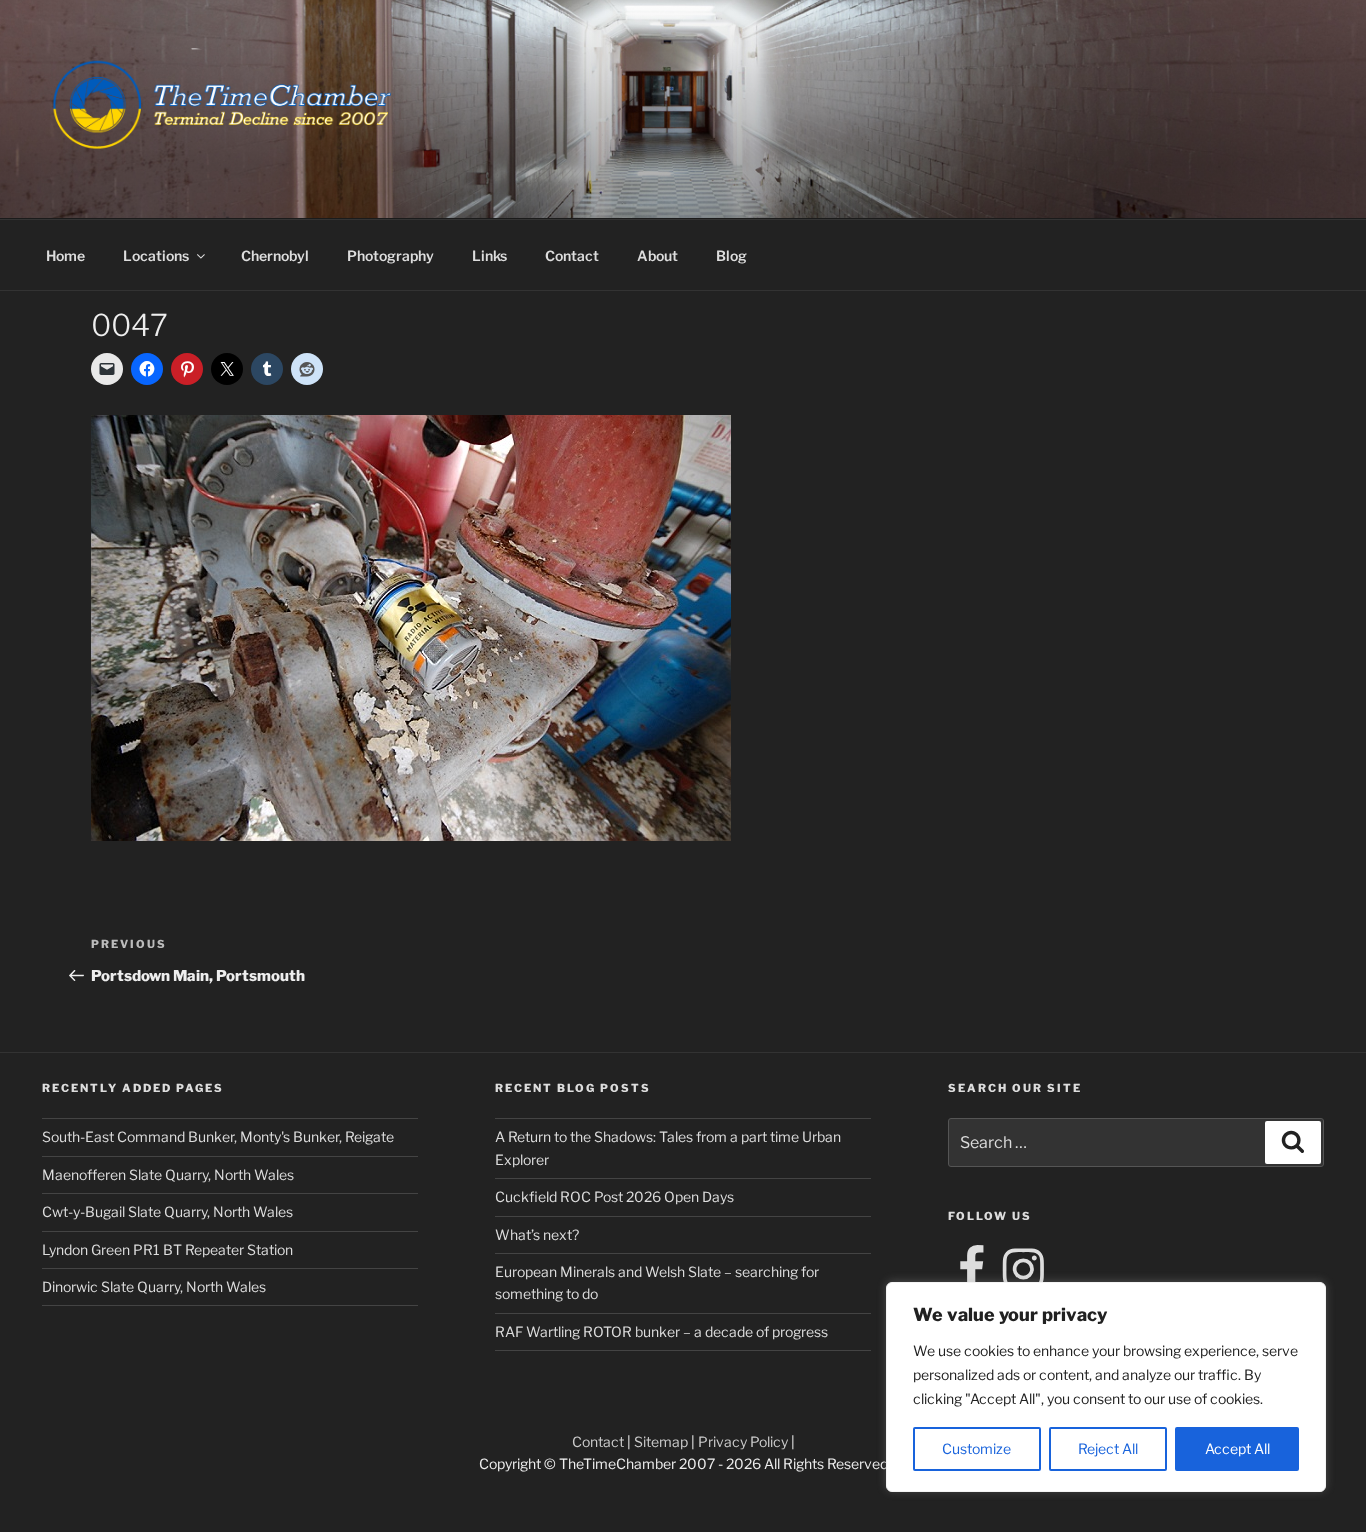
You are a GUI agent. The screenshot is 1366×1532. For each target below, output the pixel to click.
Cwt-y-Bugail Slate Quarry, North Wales (167, 1211)
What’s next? (537, 1234)
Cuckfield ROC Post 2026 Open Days (614, 1196)
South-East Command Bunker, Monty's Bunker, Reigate (218, 1136)
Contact (572, 255)
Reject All (1108, 1448)
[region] (1106, 1387)
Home (65, 255)
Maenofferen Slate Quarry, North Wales (168, 1174)
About (657, 255)
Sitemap (661, 1441)
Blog (731, 255)
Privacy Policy (743, 1441)
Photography (390, 255)
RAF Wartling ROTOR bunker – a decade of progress (661, 1331)
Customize (976, 1448)
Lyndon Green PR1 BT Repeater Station (167, 1249)
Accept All (1237, 1448)
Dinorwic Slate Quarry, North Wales (154, 1286)
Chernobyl (275, 255)
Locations (156, 255)
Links (489, 255)
